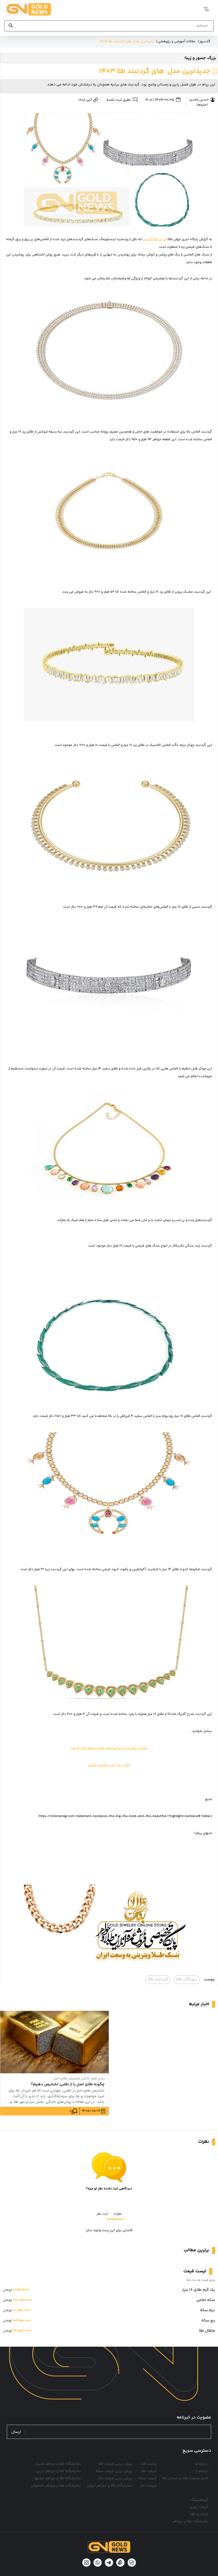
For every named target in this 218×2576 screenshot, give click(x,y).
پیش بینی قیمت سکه (114, 2471)
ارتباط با (202, 2471)
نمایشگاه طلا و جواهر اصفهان (56, 2486)
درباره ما (202, 2464)
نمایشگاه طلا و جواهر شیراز (58, 2464)
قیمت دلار (148, 2486)
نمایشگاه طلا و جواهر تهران (109, 2486)
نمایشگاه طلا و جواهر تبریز (59, 2471)
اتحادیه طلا (199, 2514)
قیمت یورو (199, 2507)
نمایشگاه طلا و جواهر (190, 2522)
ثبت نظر (102, 2214)
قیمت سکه (147, 2478)
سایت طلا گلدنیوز (155, 239)
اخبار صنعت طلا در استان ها (185, 2478)
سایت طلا (149, 2464)
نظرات (118, 2214)
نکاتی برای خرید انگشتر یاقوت (109, 1765)
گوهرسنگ (199, 2500)
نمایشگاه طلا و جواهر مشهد (57, 2478)
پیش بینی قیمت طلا (115, 2464)
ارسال (16, 2432)
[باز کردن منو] (206, 9)
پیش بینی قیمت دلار (115, 2478)
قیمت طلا (149, 2471)
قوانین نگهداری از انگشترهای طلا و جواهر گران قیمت (109, 1748)
